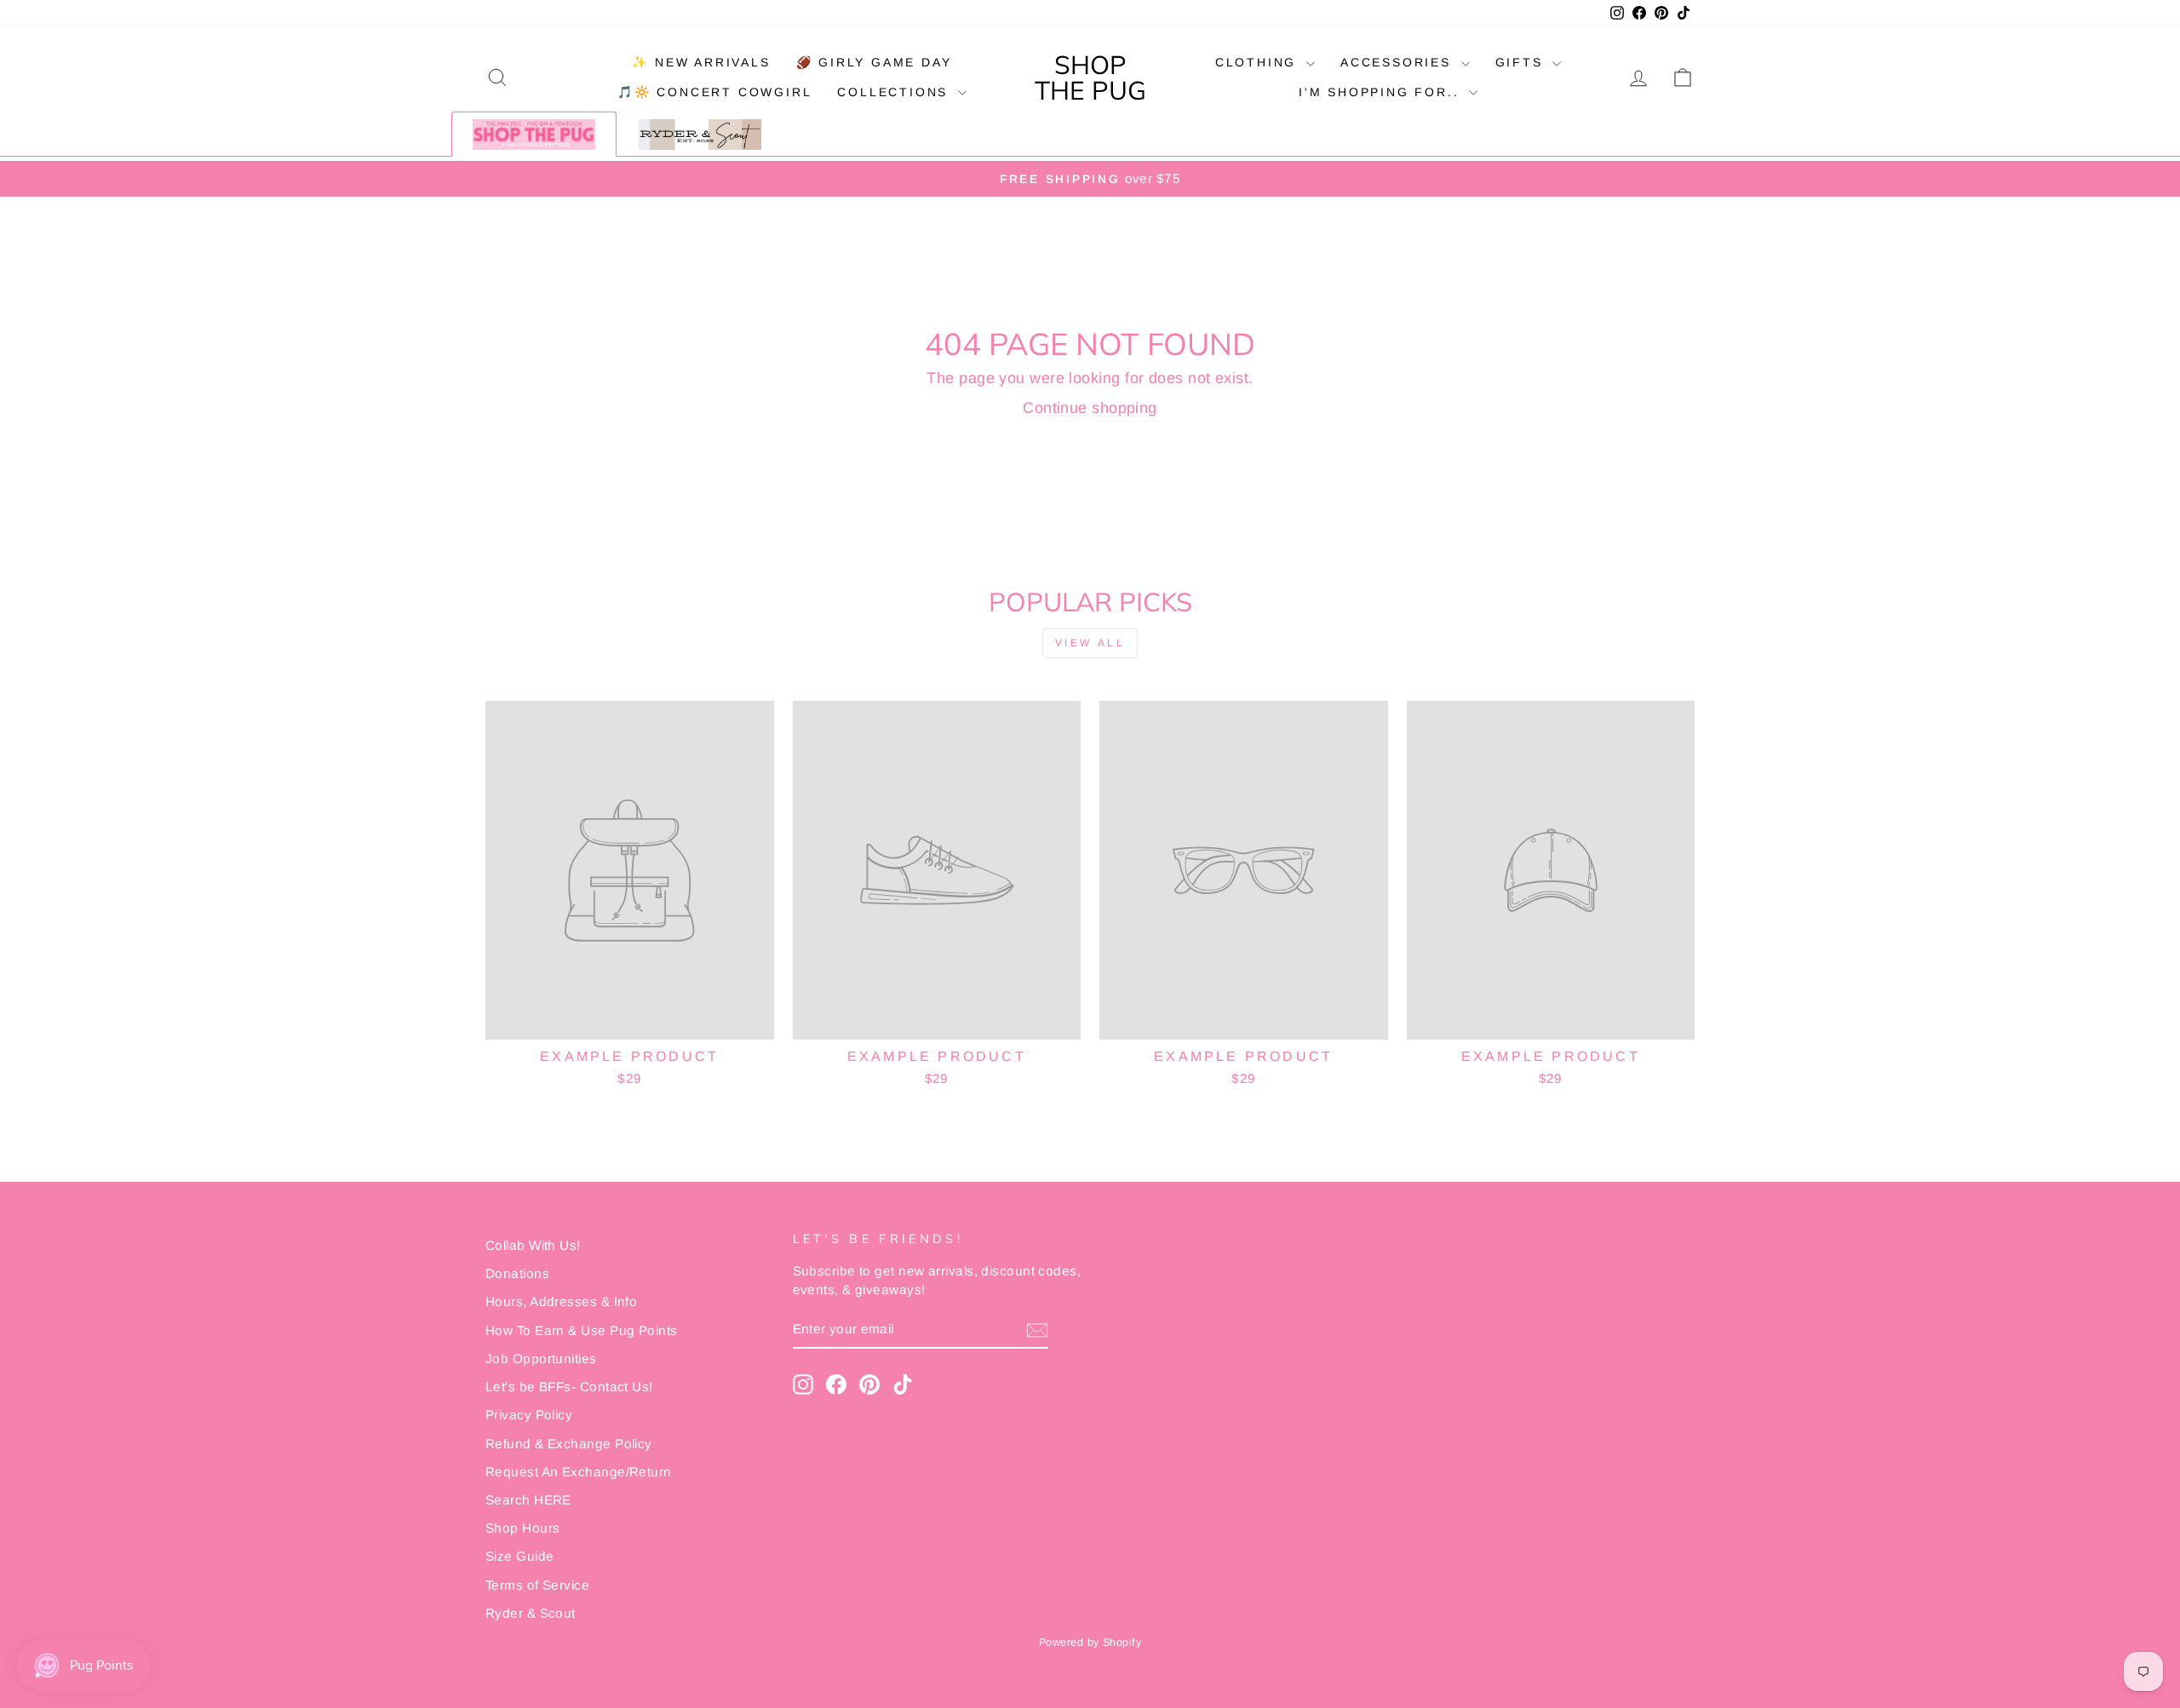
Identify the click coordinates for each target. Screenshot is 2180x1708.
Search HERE (528, 1500)
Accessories (1399, 62)
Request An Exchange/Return (579, 1472)
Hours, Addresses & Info (561, 1301)
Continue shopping (1090, 408)
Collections (895, 92)
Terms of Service (537, 1585)
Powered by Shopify (1090, 1642)
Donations (517, 1273)
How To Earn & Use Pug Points (582, 1330)
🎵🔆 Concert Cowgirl (714, 92)
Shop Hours (523, 1528)
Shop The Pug (1090, 77)
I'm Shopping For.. (1382, 92)
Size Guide (520, 1556)
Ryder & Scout (531, 1613)
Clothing (1259, 62)
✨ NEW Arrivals (701, 62)
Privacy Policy (529, 1415)
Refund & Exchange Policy (569, 1444)
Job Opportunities (541, 1358)
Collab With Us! (533, 1245)
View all (1090, 643)
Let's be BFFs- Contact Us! (569, 1387)
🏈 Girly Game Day (874, 62)
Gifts (1522, 62)
